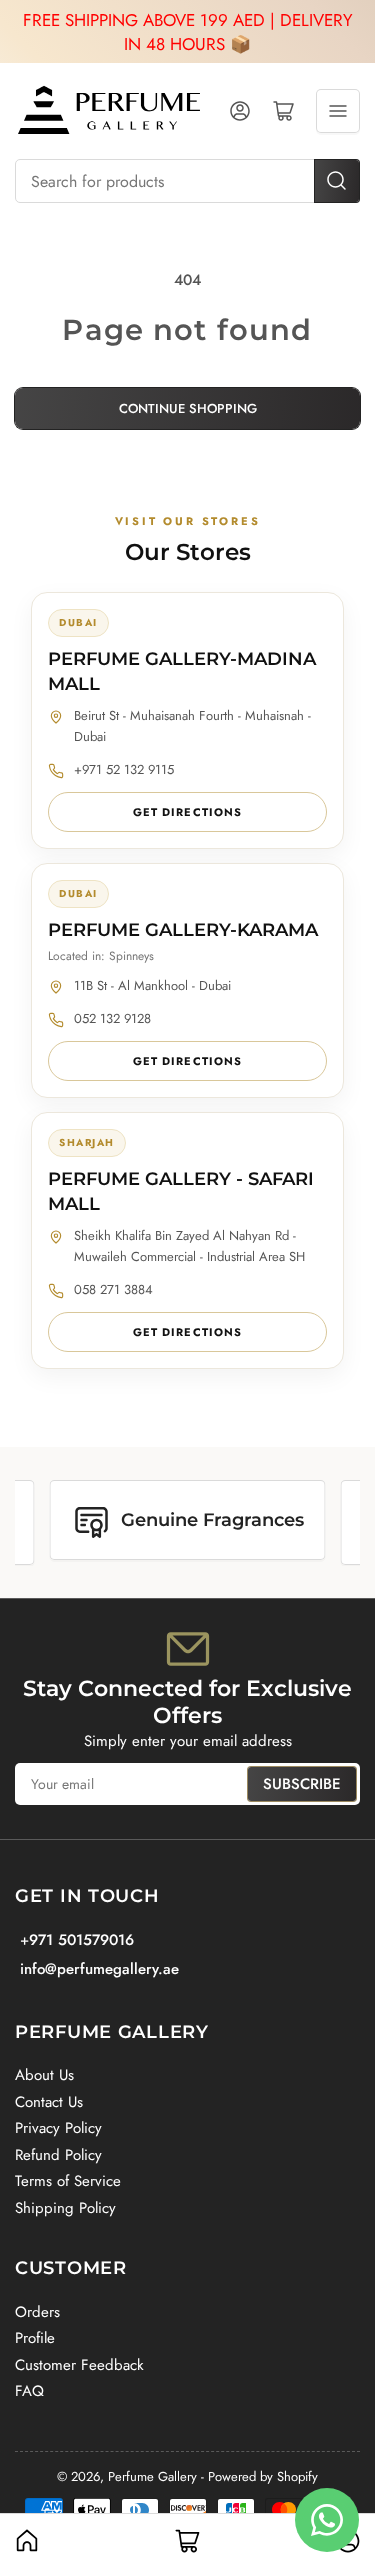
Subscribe (302, 1784)
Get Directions (187, 812)
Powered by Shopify (263, 2476)
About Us (44, 2075)
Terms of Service (68, 2181)
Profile (35, 2338)
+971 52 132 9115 (124, 769)
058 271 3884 (113, 1289)
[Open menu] (338, 111)
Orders (37, 2312)
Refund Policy (58, 2155)
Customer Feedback (79, 2365)
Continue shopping (188, 408)
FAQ (29, 2391)
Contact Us (49, 2102)
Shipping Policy (65, 2208)
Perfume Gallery (152, 2476)
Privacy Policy (58, 2128)
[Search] (337, 181)
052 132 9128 (112, 1018)
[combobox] (187, 181)
